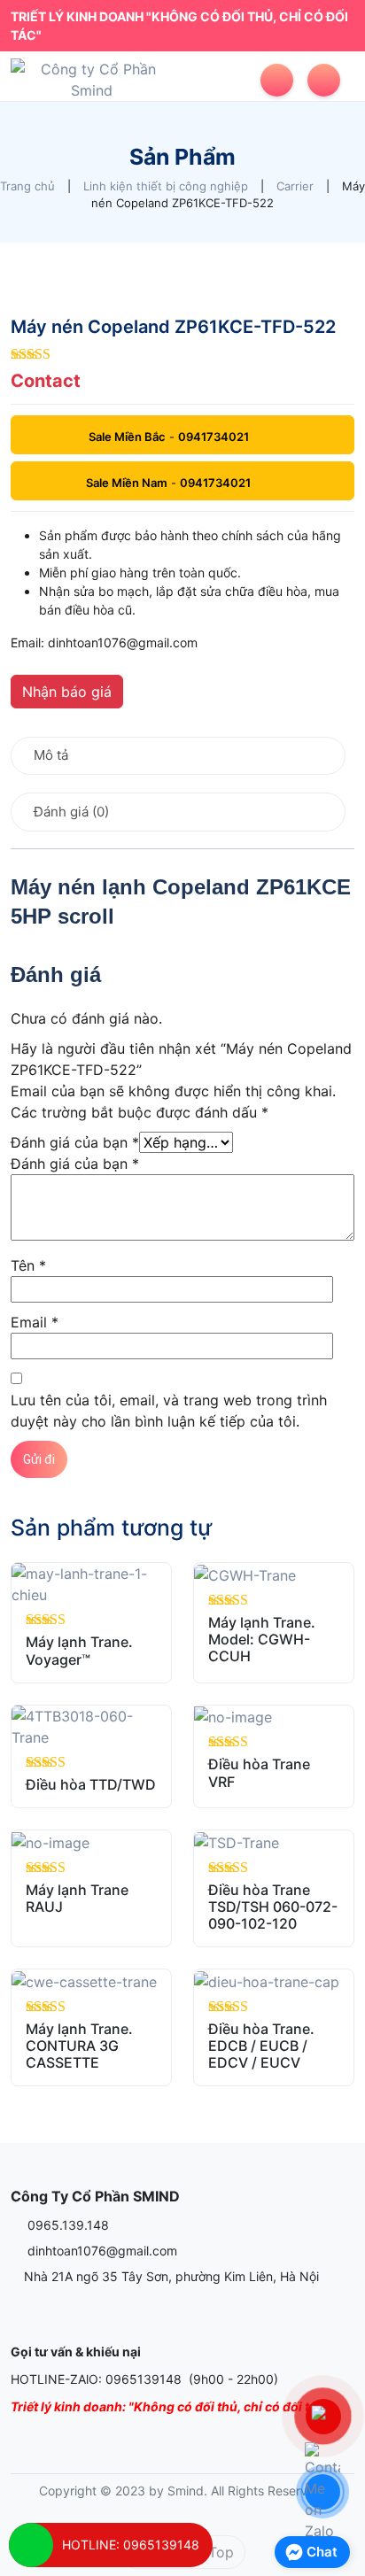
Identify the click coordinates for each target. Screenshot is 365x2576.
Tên (28, 1265)
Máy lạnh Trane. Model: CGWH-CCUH (262, 1639)
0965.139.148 (66, 2225)
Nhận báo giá (67, 692)
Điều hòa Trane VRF (259, 1772)
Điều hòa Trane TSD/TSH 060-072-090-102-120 (273, 1907)
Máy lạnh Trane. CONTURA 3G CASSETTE (79, 2046)
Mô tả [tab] (51, 755)
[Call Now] (31, 2545)
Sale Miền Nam (127, 483)
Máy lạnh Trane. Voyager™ (79, 1650)
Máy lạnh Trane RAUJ (77, 1898)
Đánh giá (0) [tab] (71, 812)
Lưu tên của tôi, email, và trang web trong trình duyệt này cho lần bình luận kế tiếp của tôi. (169, 1411)
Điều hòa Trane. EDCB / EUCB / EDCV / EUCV (261, 2046)
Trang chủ (27, 186)
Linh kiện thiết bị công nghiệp (166, 186)
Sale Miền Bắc (127, 437)
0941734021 (214, 437)
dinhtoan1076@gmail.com (101, 2251)
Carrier (295, 186)
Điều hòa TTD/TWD (91, 1784)
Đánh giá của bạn (75, 1142)
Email (35, 1322)
